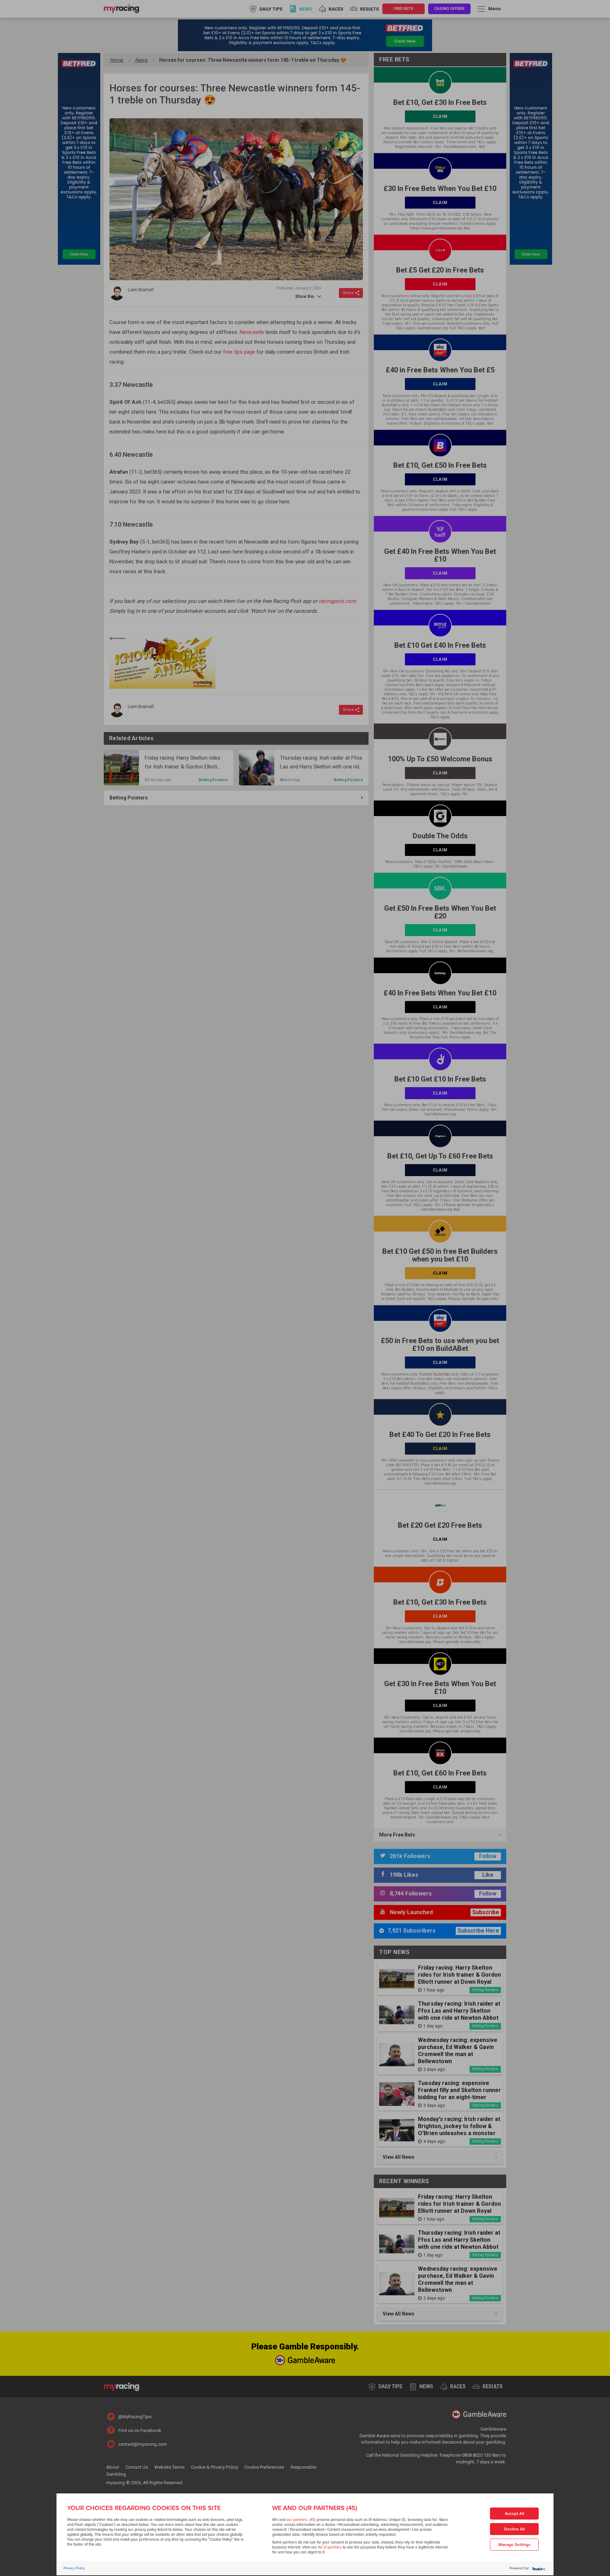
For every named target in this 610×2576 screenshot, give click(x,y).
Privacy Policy (74, 2568)
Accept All (515, 2514)
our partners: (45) (301, 2520)
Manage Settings (515, 2545)
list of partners (330, 2547)
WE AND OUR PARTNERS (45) (315, 2508)
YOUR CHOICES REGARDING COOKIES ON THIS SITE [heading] (144, 2508)
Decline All (515, 2529)
